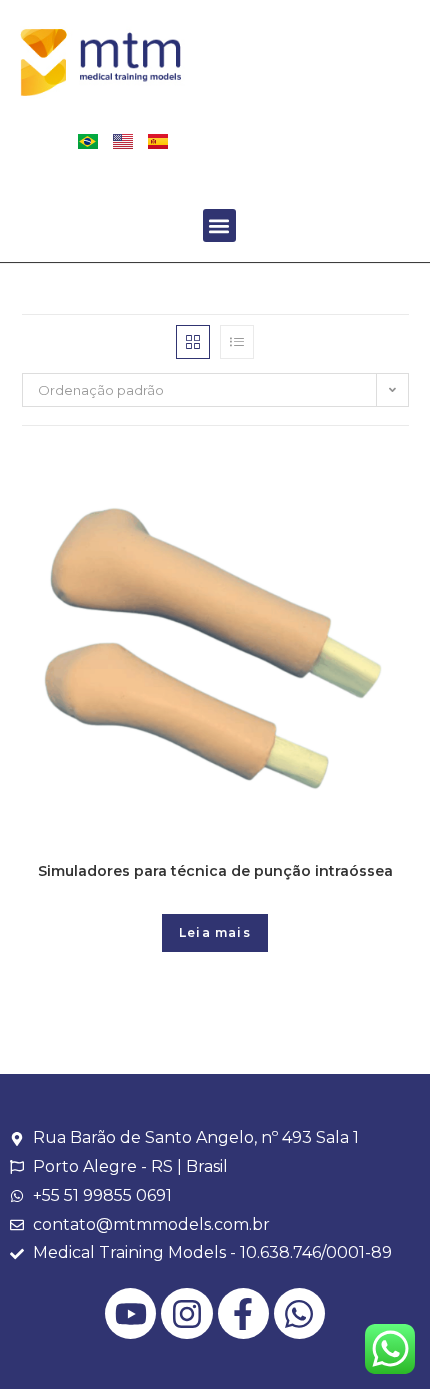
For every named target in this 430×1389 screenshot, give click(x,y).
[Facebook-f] (243, 1313)
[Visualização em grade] (193, 342)
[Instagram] (186, 1313)
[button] (219, 225)
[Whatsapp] (299, 1313)
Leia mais (215, 932)
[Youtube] (130, 1313)
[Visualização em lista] (237, 342)
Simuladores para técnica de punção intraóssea (215, 871)
